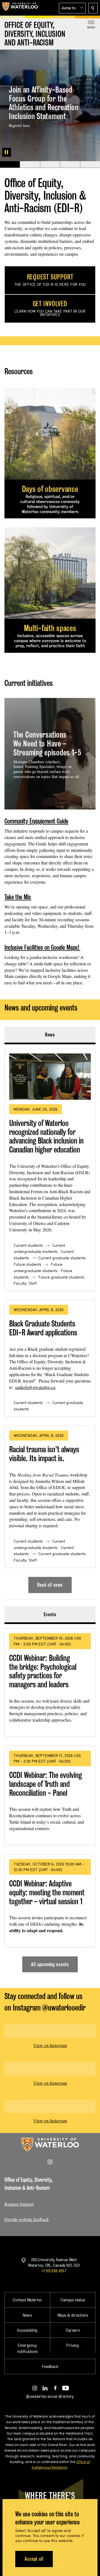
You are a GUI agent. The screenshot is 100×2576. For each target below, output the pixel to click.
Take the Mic (18, 897)
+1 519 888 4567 (54, 2271)
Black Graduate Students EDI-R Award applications (43, 1328)
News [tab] (50, 1035)
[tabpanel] (50, 1319)
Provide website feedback (27, 2219)
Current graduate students (62, 1258)
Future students (27, 1264)
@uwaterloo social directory (50, 2396)
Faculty (20, 1283)
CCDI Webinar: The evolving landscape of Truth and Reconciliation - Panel (46, 1784)
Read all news (50, 1585)
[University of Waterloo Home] (20, 8)
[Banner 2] (30, 165)
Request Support (19, 2204)
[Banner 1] (10, 165)
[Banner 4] (70, 165)
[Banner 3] (50, 165)
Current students (28, 1245)
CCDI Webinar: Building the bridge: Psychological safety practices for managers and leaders (43, 1671)
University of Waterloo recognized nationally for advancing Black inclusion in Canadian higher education (46, 1136)
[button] (72, 8)
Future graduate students (61, 1277)
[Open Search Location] (93, 8)
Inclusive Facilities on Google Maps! (42, 947)
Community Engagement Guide (36, 821)
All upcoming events (50, 1964)
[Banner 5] (90, 165)
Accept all (34, 2559)
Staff (33, 1283)
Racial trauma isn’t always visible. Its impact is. (44, 1454)
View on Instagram (50, 2045)
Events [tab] (50, 1614)
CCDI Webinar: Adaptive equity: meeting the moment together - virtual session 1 (47, 1892)
